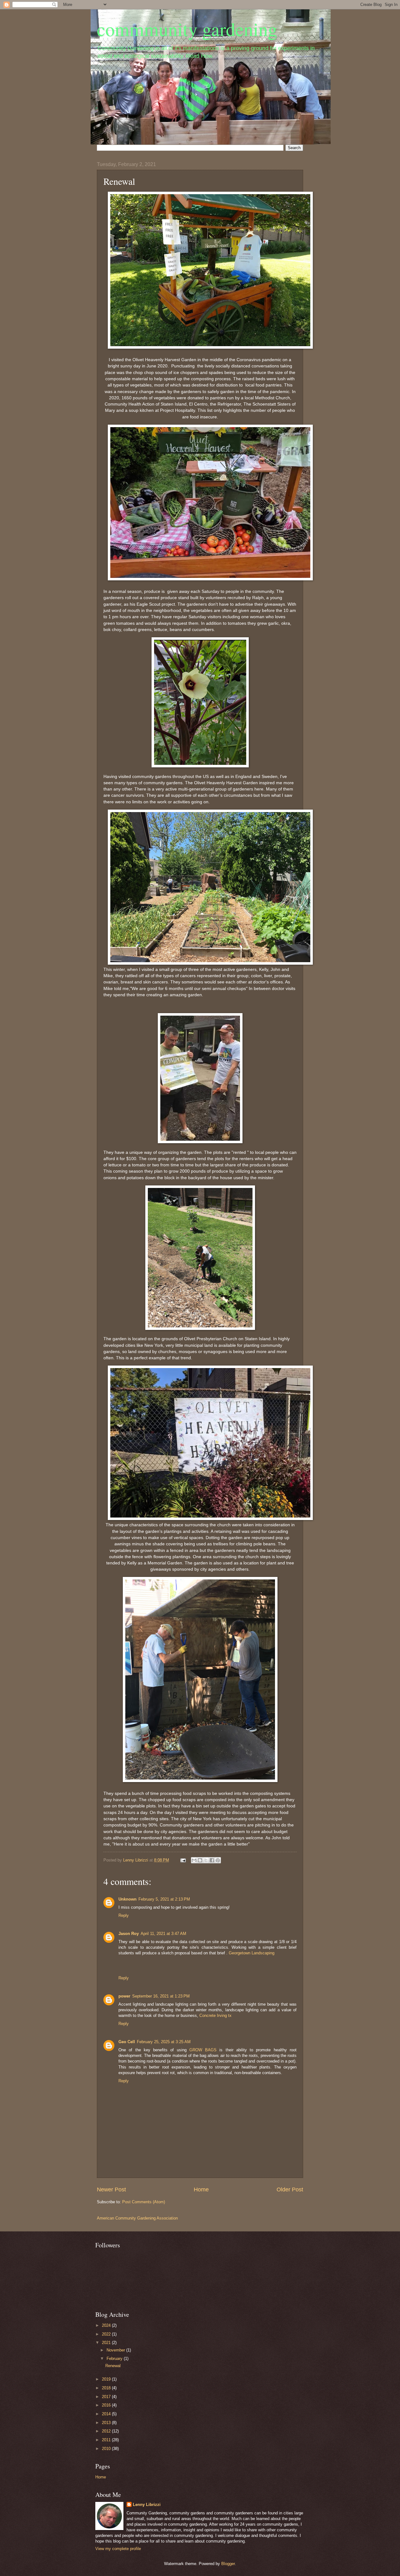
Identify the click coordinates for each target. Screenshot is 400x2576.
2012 (107, 2431)
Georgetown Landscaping (252, 1953)
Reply (124, 1915)
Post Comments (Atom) (144, 2202)
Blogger (228, 2564)
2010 (107, 2449)
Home (201, 2190)
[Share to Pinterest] (218, 1860)
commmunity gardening (187, 29)
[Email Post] (183, 1860)
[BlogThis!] (200, 1860)
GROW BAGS (203, 2050)
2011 (107, 2440)
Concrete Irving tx (215, 2015)
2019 (107, 2379)
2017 (107, 2397)
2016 (107, 2405)
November (116, 2350)
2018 (107, 2388)
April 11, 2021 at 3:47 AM (163, 1934)
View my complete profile (118, 2549)
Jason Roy (129, 1934)
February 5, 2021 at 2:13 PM (164, 1899)
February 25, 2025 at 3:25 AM (164, 2042)
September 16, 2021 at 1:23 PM (161, 1996)
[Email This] (194, 1860)
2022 (107, 2334)
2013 (107, 2423)
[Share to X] (206, 1860)
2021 (107, 2343)
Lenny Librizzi (147, 2505)
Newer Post (111, 2190)
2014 (107, 2414)
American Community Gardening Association (137, 2218)
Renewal (113, 2366)
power (124, 1996)
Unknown (127, 1899)
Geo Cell (127, 2042)
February (115, 2359)
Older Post (290, 2190)
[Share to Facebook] (212, 1860)
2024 (107, 2325)
